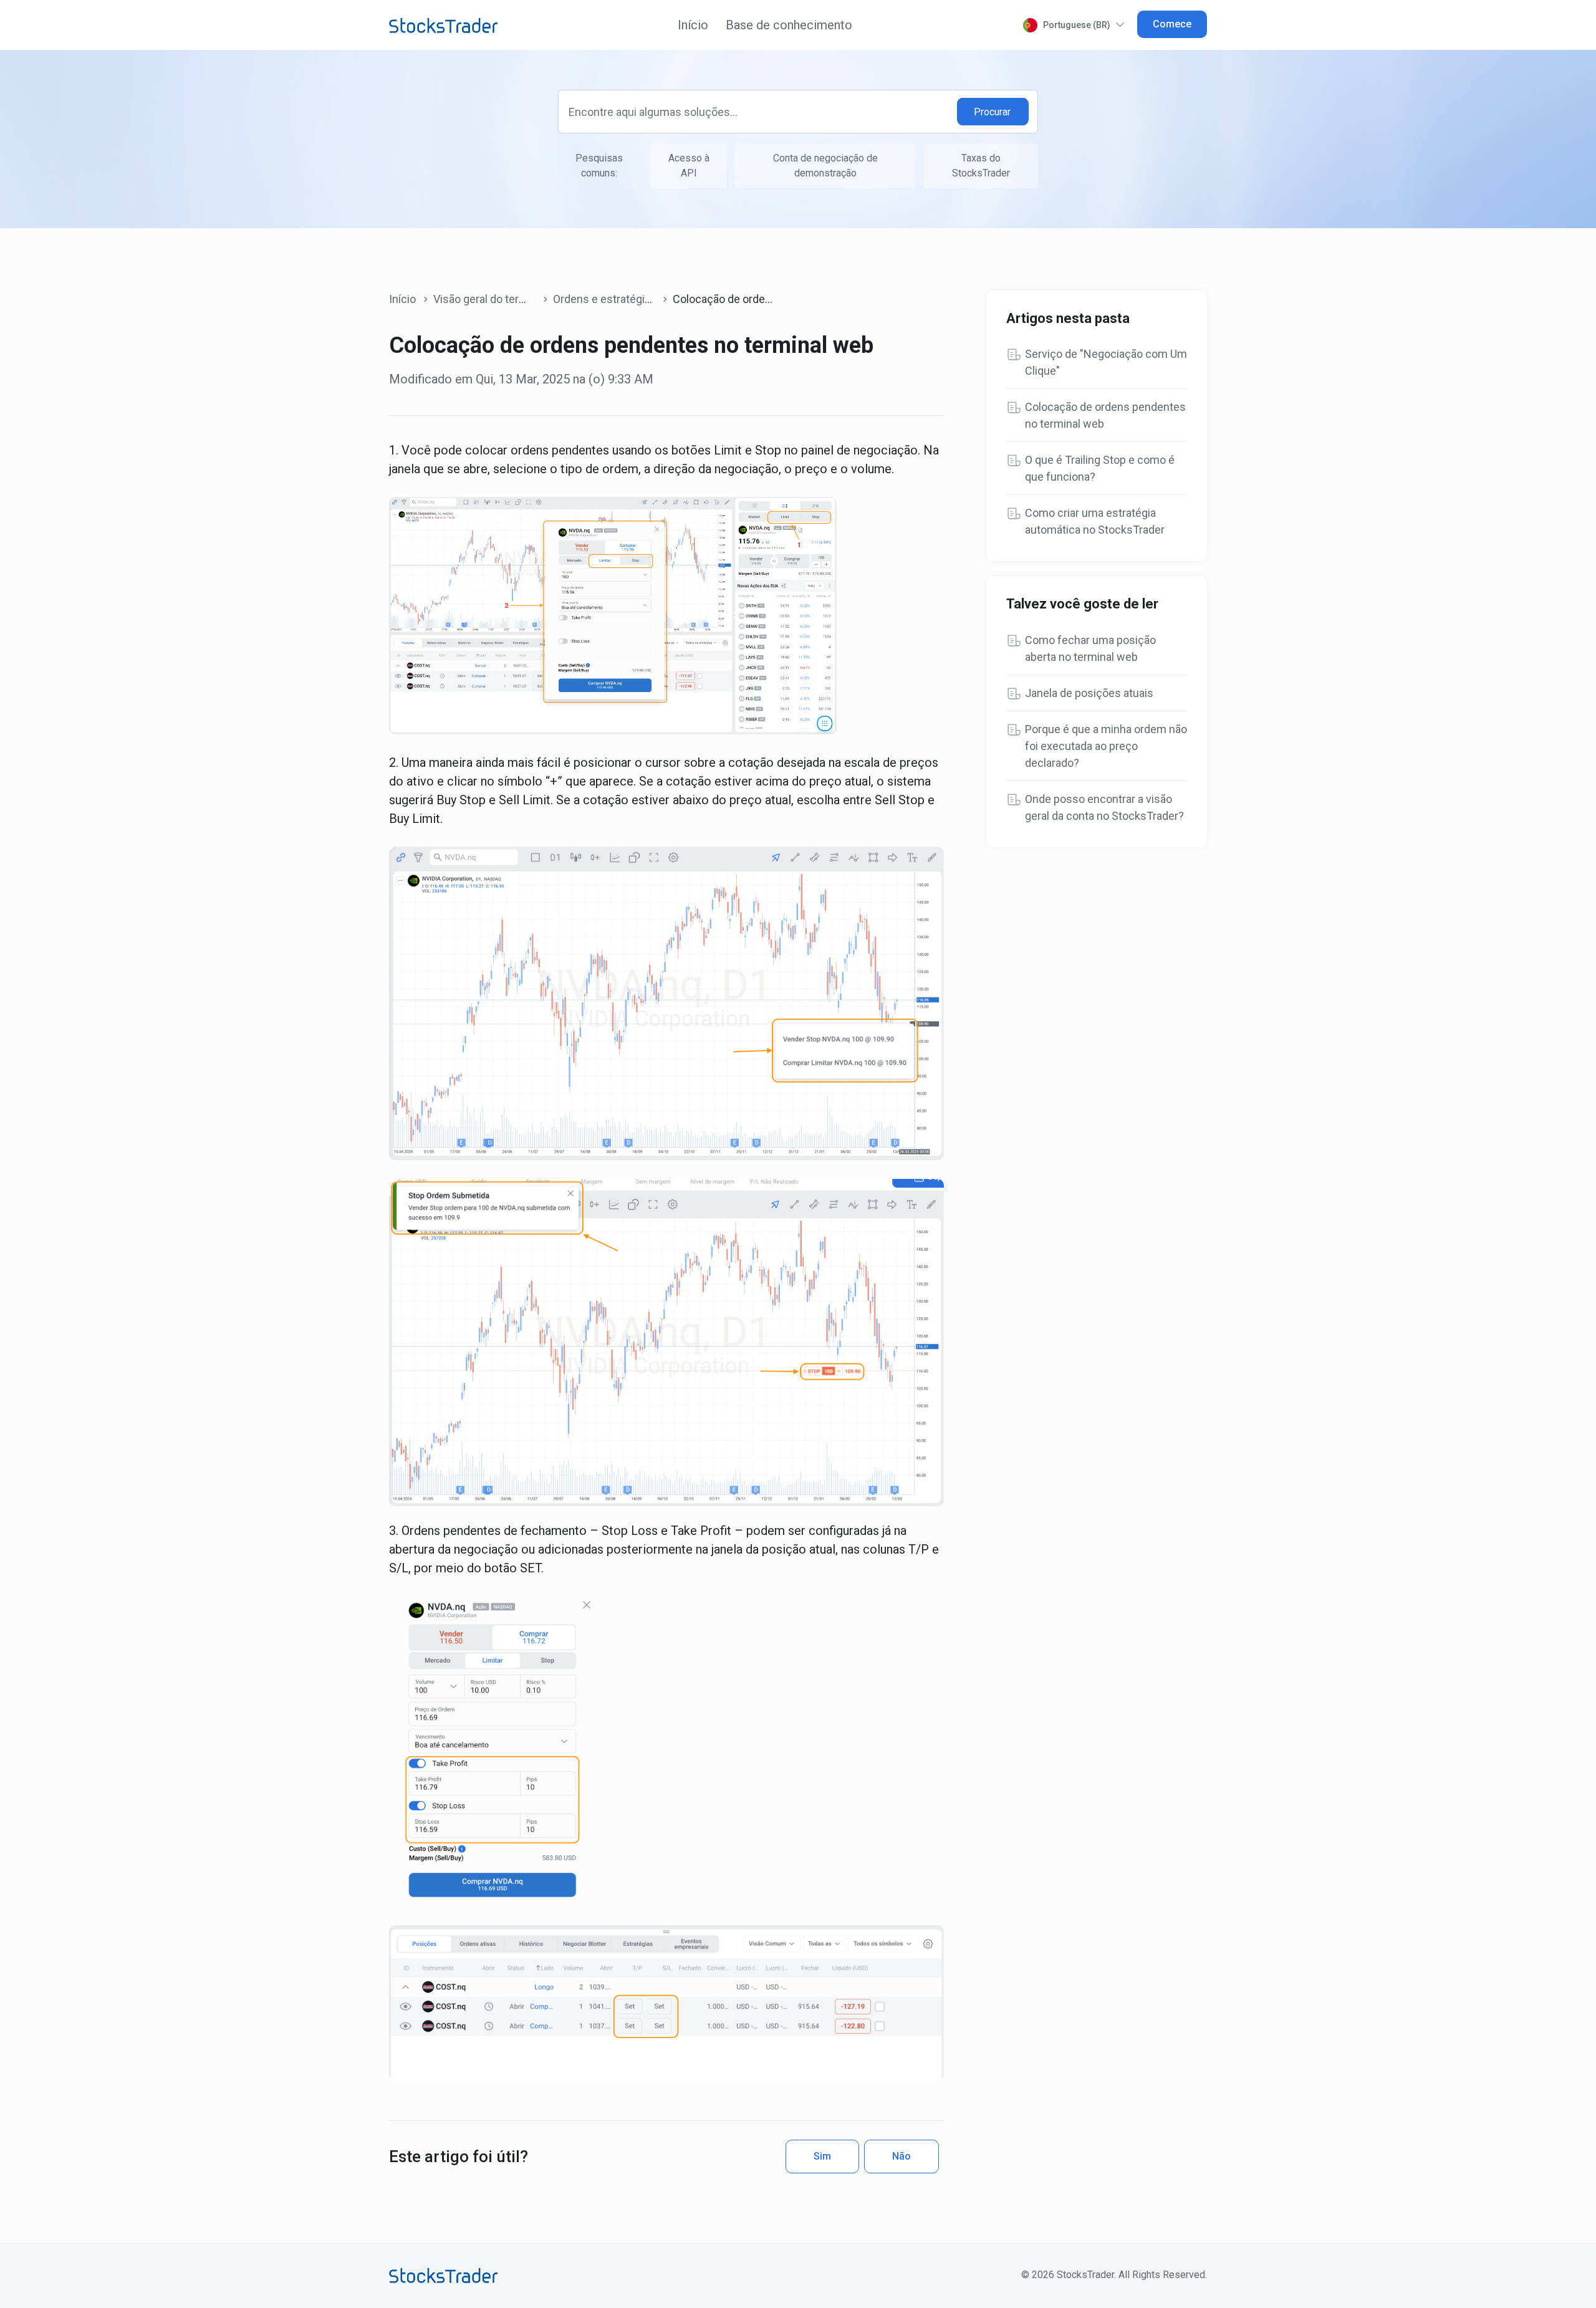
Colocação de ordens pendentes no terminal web (1105, 415)
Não (901, 2156)
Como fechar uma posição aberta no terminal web (1090, 648)
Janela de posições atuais (1089, 693)
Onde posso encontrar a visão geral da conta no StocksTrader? (1104, 807)
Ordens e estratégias (605, 299)
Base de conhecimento (789, 25)
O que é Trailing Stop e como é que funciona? (1100, 468)
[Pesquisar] (993, 112)
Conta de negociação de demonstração (825, 166)
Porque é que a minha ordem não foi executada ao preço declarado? (1106, 746)
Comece (1172, 24)
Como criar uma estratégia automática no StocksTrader (1095, 521)
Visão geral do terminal (489, 299)
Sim (822, 2156)
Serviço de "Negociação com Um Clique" (1106, 362)
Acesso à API (689, 166)
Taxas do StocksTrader (981, 166)
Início (693, 25)
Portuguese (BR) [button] (1077, 25)
